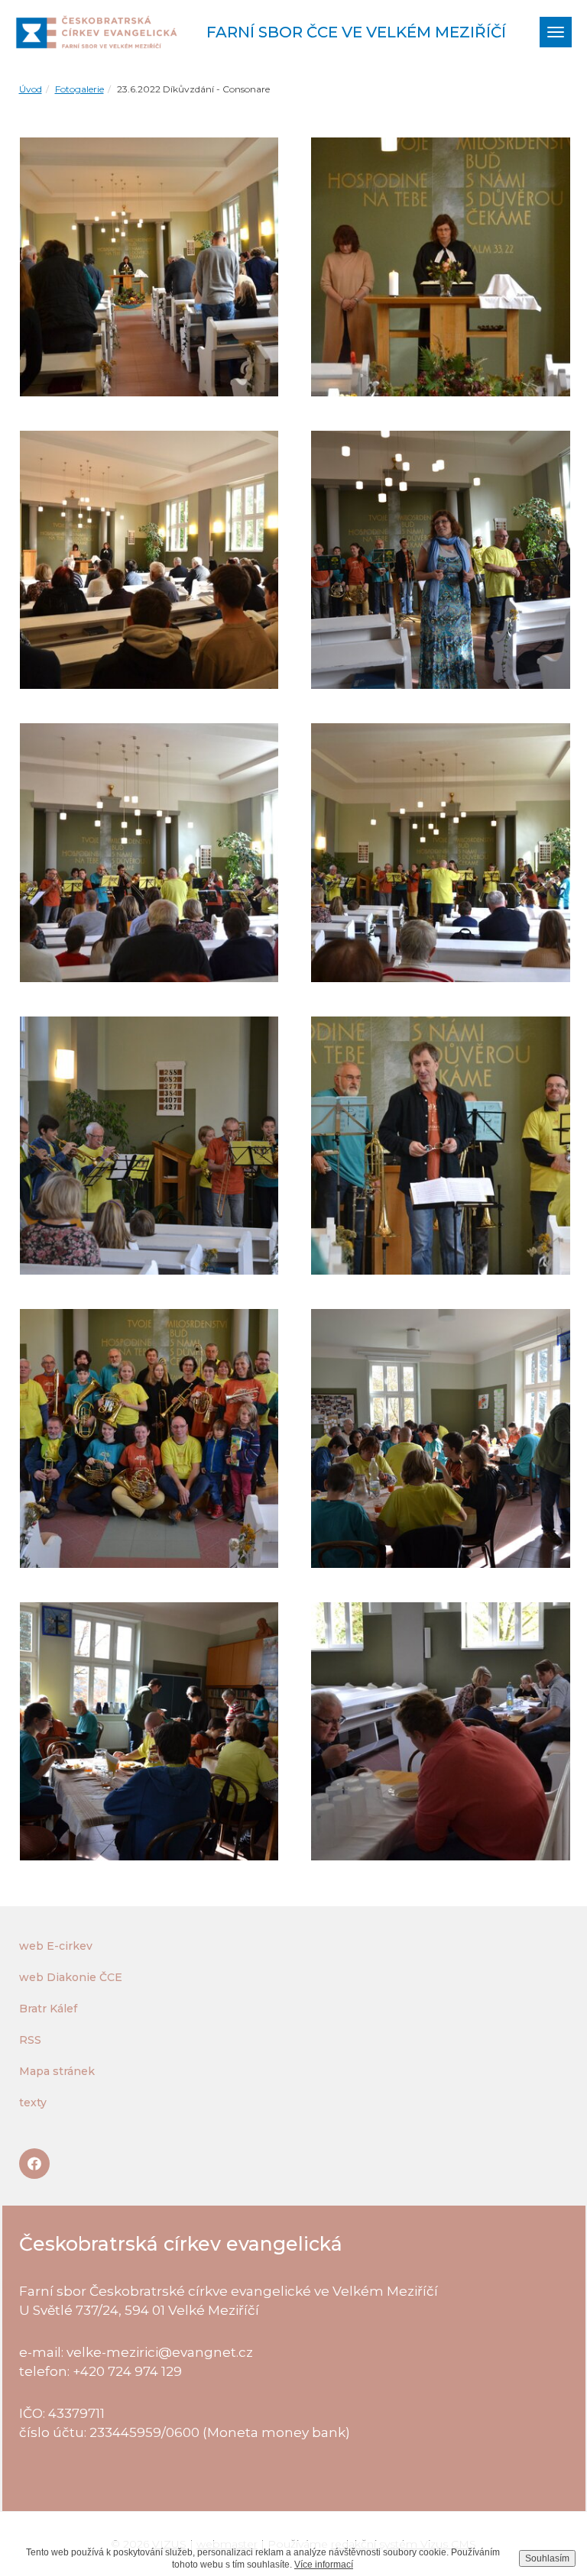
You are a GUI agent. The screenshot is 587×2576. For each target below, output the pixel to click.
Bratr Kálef (48, 2009)
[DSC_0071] (441, 1732)
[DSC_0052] (441, 853)
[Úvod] (99, 32)
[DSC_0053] (149, 1146)
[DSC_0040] (149, 560)
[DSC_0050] (149, 853)
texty (33, 2102)
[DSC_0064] (149, 1438)
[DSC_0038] (441, 267)
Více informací (324, 2565)
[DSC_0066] (441, 1438)
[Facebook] (34, 2164)
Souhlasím (547, 2558)
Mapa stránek (57, 2071)
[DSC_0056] (441, 1146)
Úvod (31, 89)
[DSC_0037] (149, 267)
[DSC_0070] (149, 1732)
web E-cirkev (56, 1946)
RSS (30, 2040)
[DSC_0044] (441, 560)
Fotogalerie (79, 89)
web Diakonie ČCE (71, 1977)
